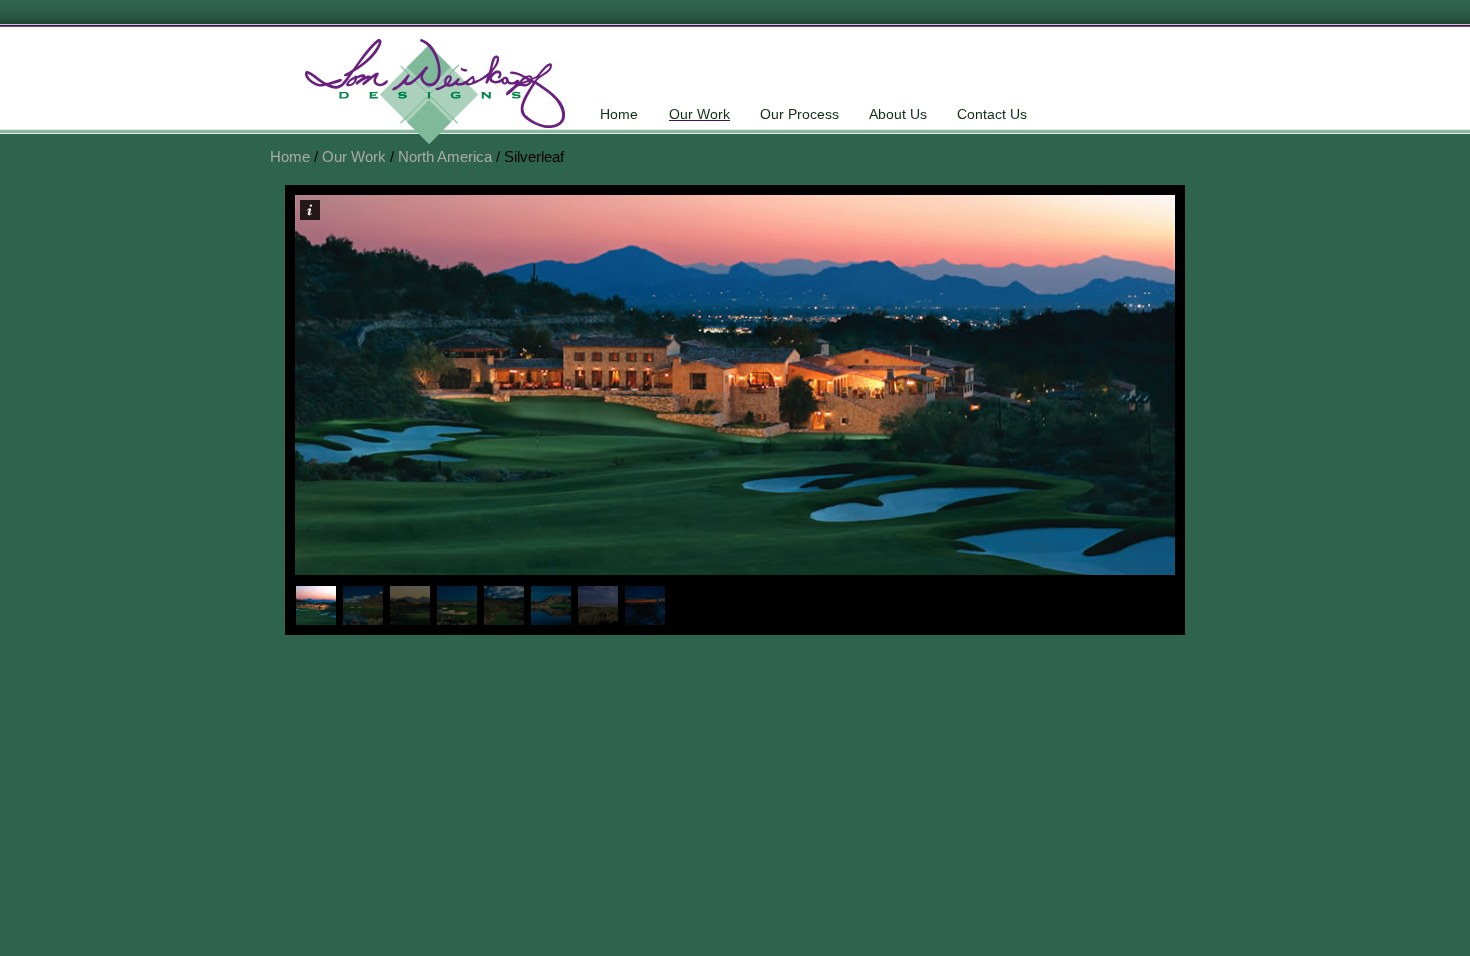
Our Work (699, 114)
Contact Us (992, 114)
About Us (898, 114)
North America (445, 156)
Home (619, 114)
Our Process (799, 114)
